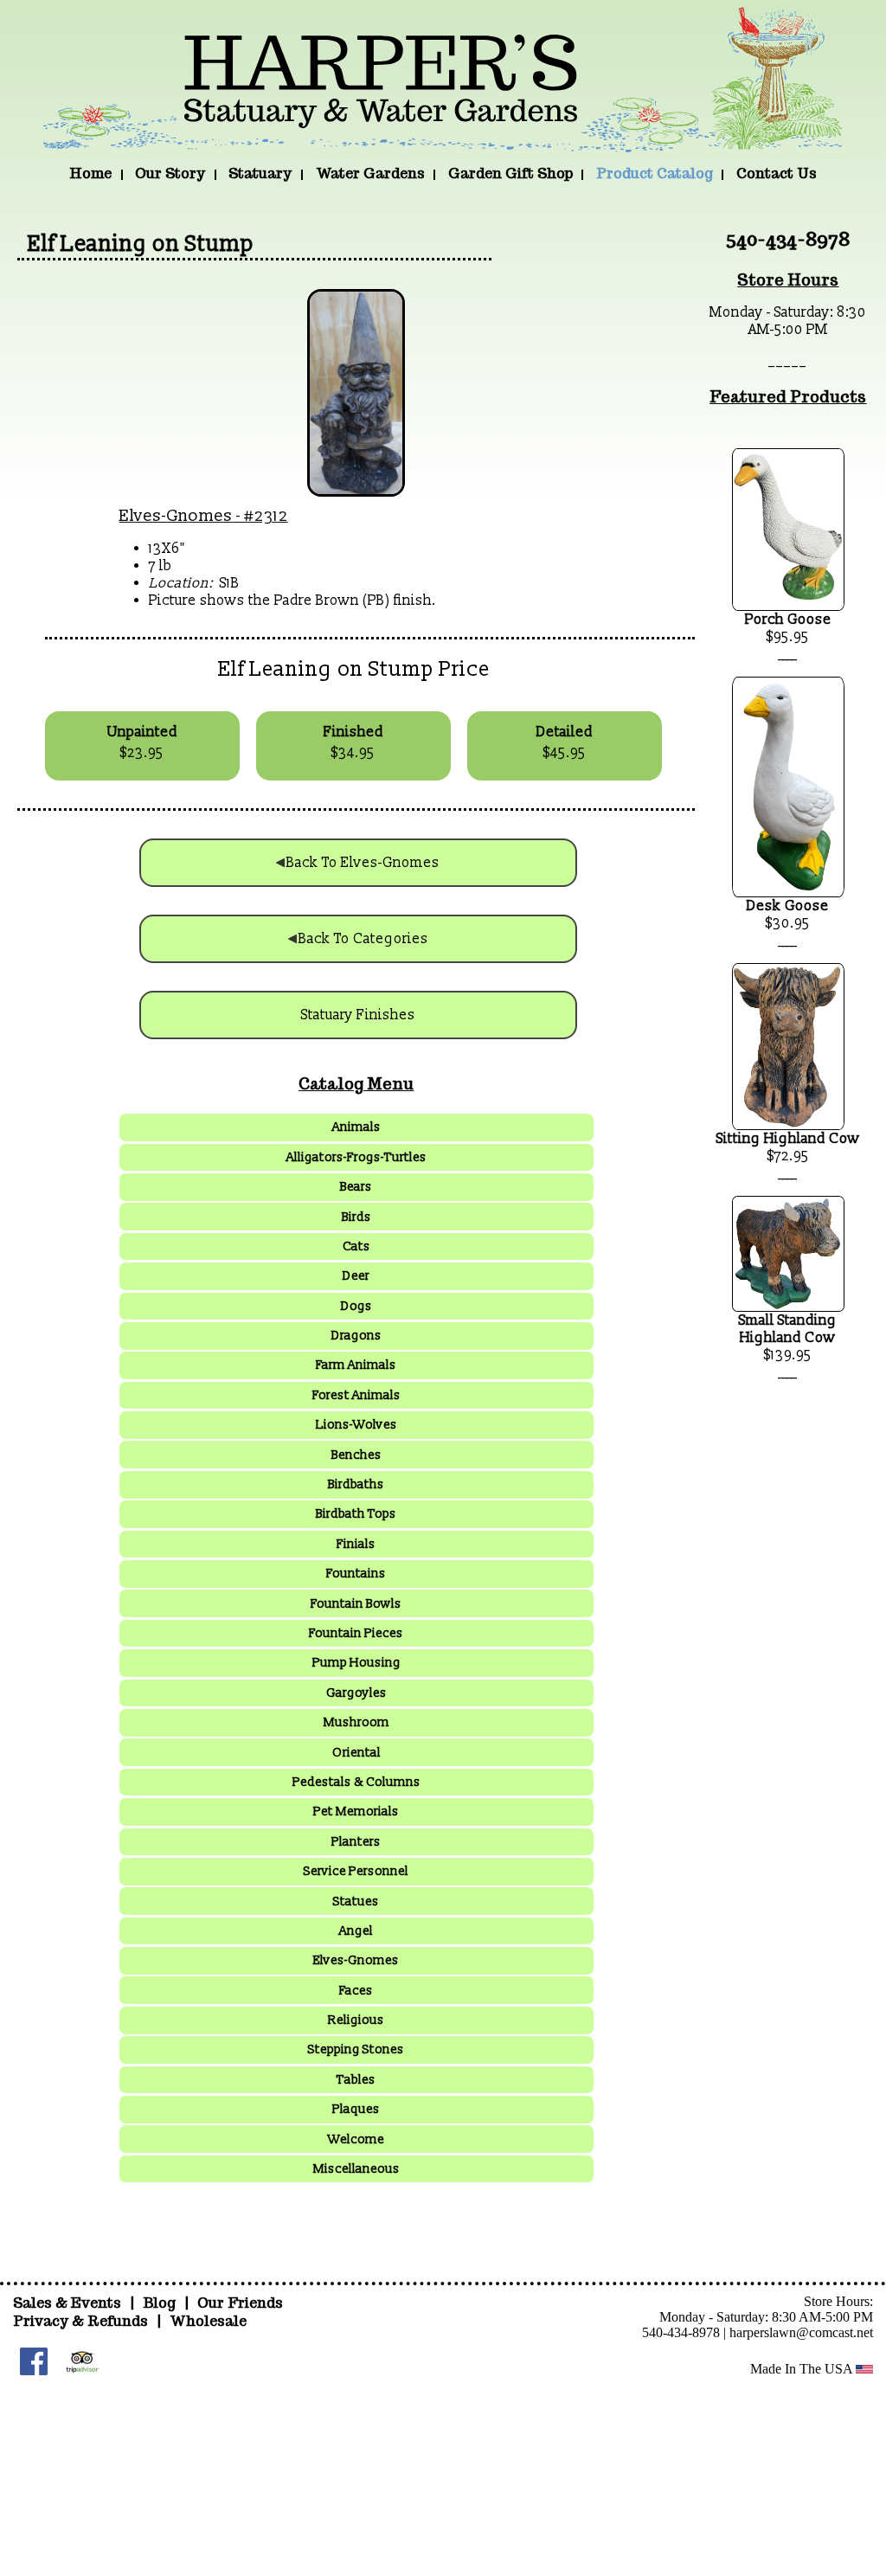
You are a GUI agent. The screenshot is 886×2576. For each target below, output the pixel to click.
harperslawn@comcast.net (801, 2332)
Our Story (170, 173)
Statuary (260, 173)
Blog (161, 2303)
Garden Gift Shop (510, 173)
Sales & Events (69, 2303)
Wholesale (208, 2321)
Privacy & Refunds (80, 2321)
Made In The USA (803, 2369)
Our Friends (240, 2303)
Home (90, 173)
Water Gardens (370, 173)
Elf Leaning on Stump (141, 244)
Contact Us (777, 173)
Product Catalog (655, 173)
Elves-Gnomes (176, 516)
